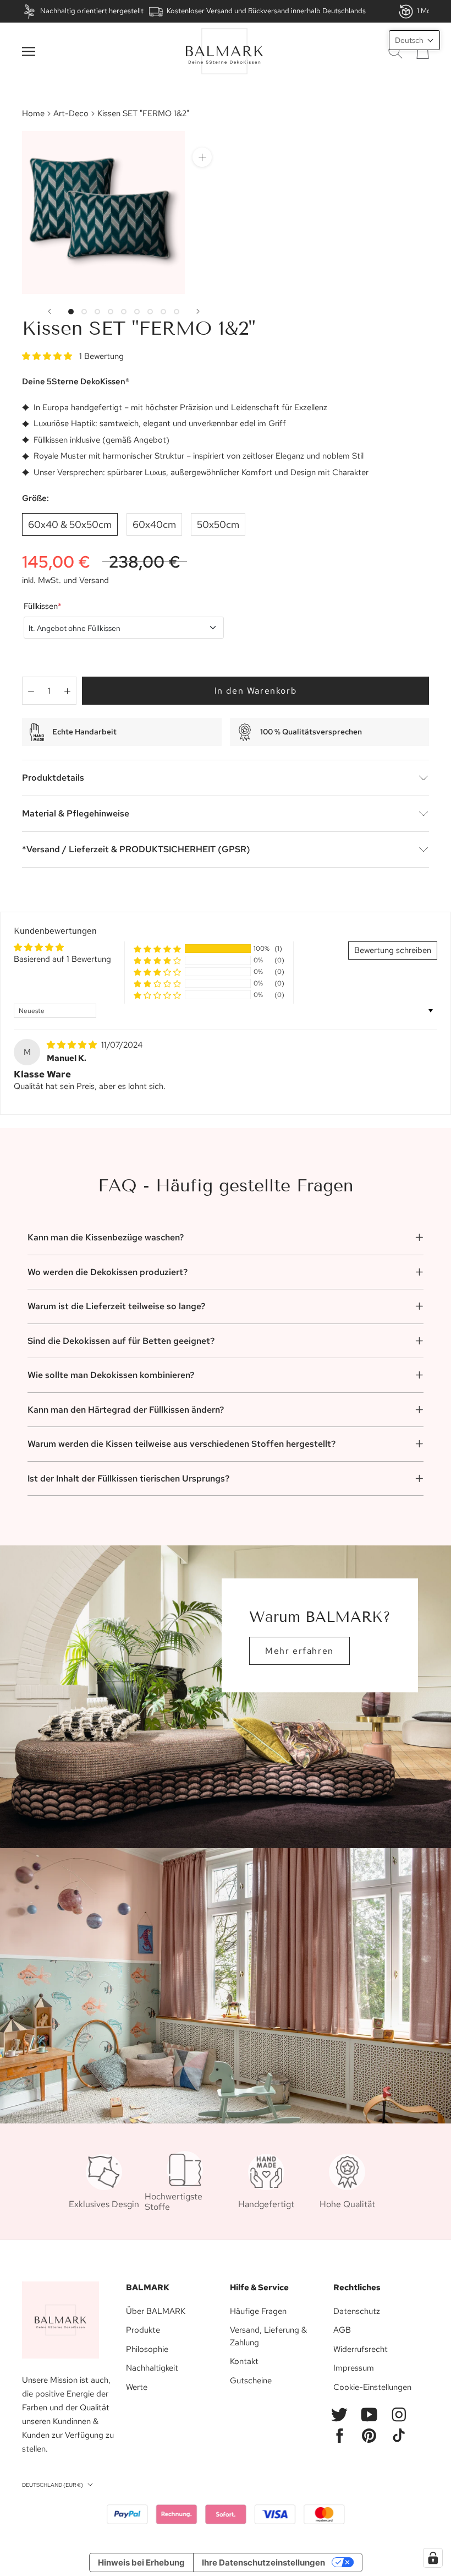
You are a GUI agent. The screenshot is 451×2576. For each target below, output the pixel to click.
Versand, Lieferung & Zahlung (268, 2336)
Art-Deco (71, 113)
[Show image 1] (71, 312)
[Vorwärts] (198, 311)
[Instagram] (399, 2415)
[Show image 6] (137, 312)
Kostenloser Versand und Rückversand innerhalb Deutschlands (266, 11)
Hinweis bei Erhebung (141, 2563)
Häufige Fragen (258, 2311)
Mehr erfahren (299, 1651)
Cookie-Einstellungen (372, 2387)
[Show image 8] (163, 312)
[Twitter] (339, 2415)
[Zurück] (50, 311)
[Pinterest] (369, 2436)
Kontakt (244, 2361)
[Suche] (395, 51)
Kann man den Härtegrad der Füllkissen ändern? (126, 1410)
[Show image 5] (124, 312)
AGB (342, 2330)
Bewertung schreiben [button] (393, 950)
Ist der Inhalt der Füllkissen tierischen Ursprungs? (128, 1478)
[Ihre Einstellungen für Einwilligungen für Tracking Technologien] (433, 2558)
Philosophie (147, 2349)
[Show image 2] (84, 312)
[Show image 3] (97, 312)
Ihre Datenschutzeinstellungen (263, 2563)
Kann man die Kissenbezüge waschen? (106, 1237)
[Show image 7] (150, 312)
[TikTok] (399, 2436)
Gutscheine (251, 2381)
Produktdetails (53, 778)
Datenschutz (357, 2311)
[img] (73, 1045)
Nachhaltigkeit (152, 2368)
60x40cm (154, 524)
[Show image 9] (177, 312)
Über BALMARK (156, 2311)
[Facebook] (339, 2436)
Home (33, 113)
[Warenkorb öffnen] (423, 51)
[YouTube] (369, 2415)
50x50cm (218, 524)
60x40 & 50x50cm (70, 524)
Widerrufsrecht (361, 2349)
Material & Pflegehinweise (76, 813)
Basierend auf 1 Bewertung (62, 959)
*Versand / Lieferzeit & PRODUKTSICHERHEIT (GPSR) (136, 849)
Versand (94, 580)
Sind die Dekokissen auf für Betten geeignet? (121, 1341)
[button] (48, 356)
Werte (137, 2387)
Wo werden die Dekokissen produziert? (108, 1272)
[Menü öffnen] (29, 51)
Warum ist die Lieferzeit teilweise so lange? (116, 1306)
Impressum (354, 2368)
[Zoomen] (202, 157)
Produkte (143, 2330)
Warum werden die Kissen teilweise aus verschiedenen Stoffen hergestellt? (182, 1444)
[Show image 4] (111, 312)
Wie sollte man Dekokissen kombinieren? (111, 1375)
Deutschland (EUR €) (53, 2485)
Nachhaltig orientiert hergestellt (92, 11)
